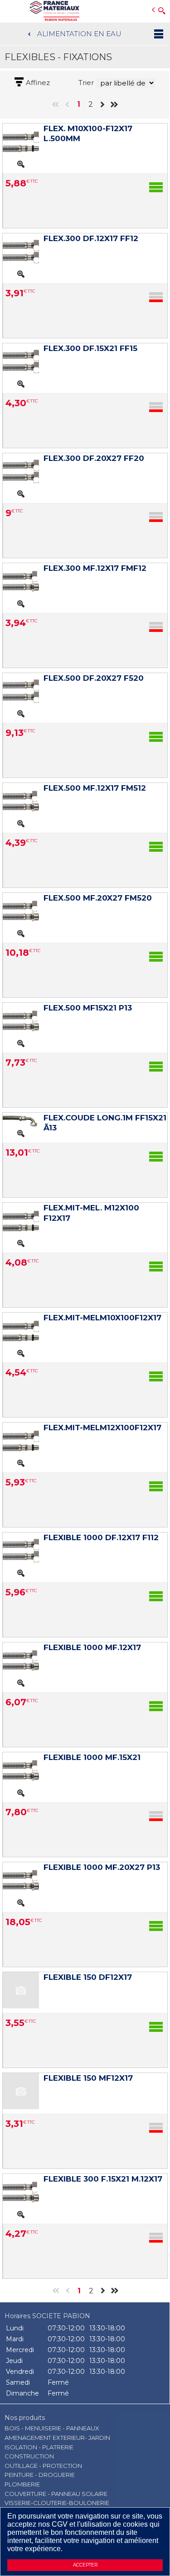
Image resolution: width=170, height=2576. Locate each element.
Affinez (38, 83)
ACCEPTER (85, 2565)
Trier (86, 83)
